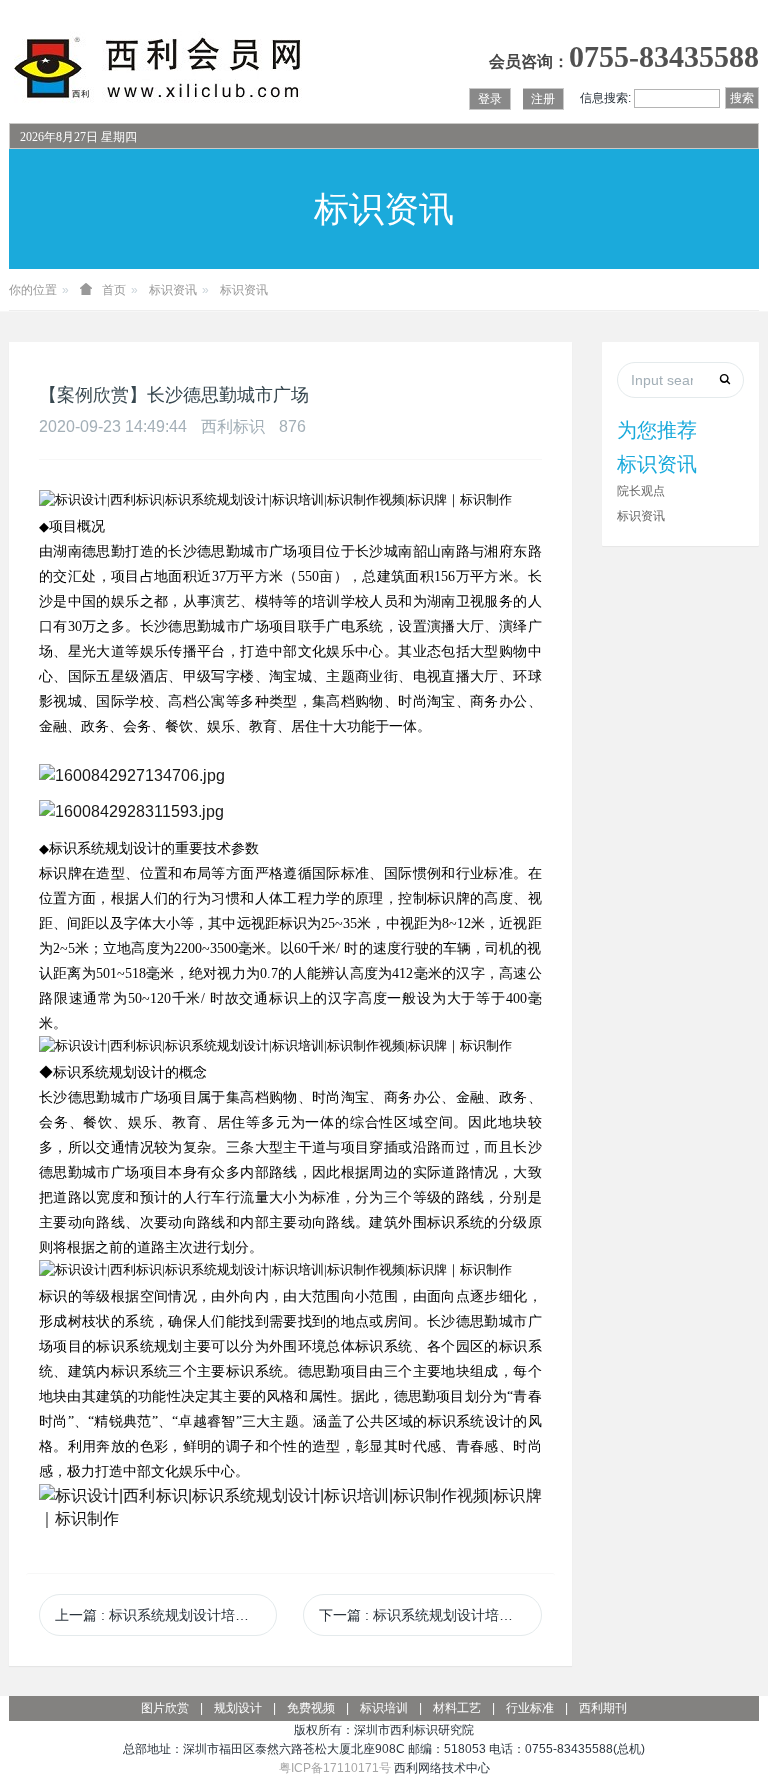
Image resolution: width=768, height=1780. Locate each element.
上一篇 (166, 1615)
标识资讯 (173, 290)
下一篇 (430, 1615)
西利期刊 (603, 1708)
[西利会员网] (159, 68)
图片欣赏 (165, 1708)
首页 (114, 290)
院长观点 (641, 491)
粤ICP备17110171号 (335, 1768)
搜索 (742, 98)
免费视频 (311, 1708)
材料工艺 (457, 1708)
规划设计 (238, 1708)
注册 (543, 99)
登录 (490, 99)
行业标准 (530, 1708)
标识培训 (384, 1708)
